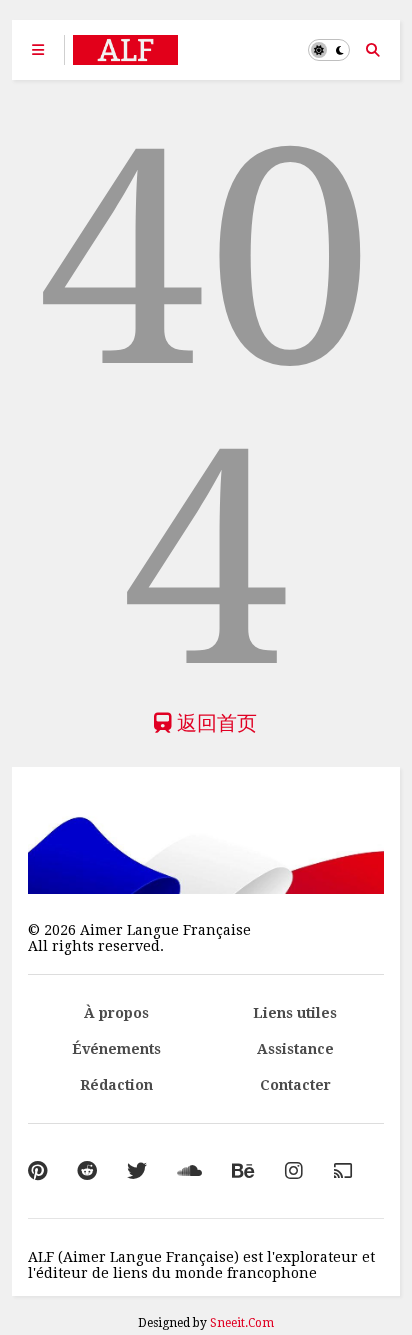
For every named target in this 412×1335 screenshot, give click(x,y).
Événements (116, 1049)
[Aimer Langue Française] (125, 56)
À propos (116, 1013)
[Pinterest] (37, 1171)
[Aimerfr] (343, 1171)
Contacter (295, 1085)
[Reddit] (87, 1171)
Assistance (295, 1049)
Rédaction (116, 1085)
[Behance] (243, 1171)
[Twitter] (137, 1171)
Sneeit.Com (242, 1323)
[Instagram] (294, 1171)
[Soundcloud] (189, 1171)
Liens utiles (295, 1013)
